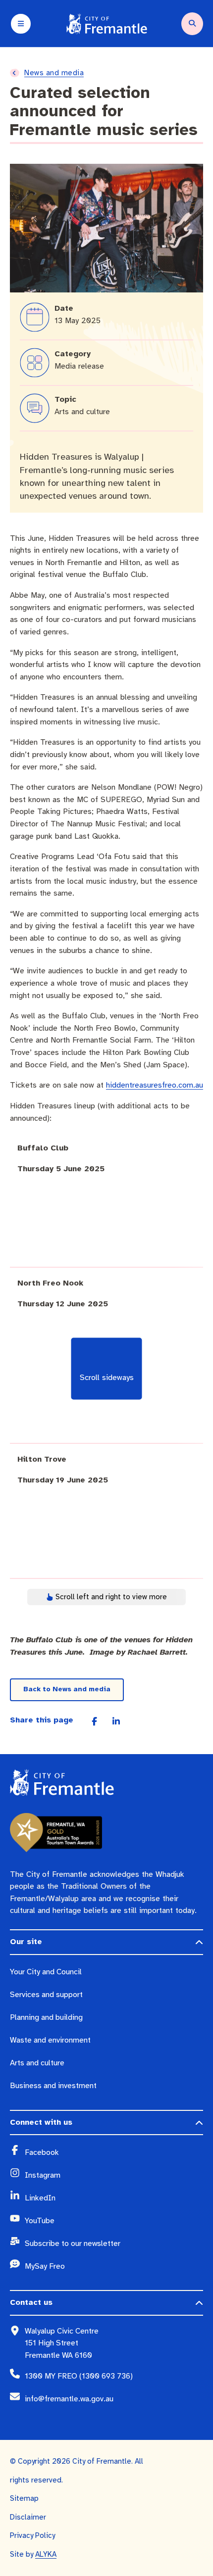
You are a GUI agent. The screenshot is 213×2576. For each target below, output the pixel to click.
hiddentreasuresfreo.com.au (155, 1085)
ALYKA (46, 2554)
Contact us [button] (31, 2302)
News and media (54, 73)
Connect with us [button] (41, 2122)
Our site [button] (26, 1942)
